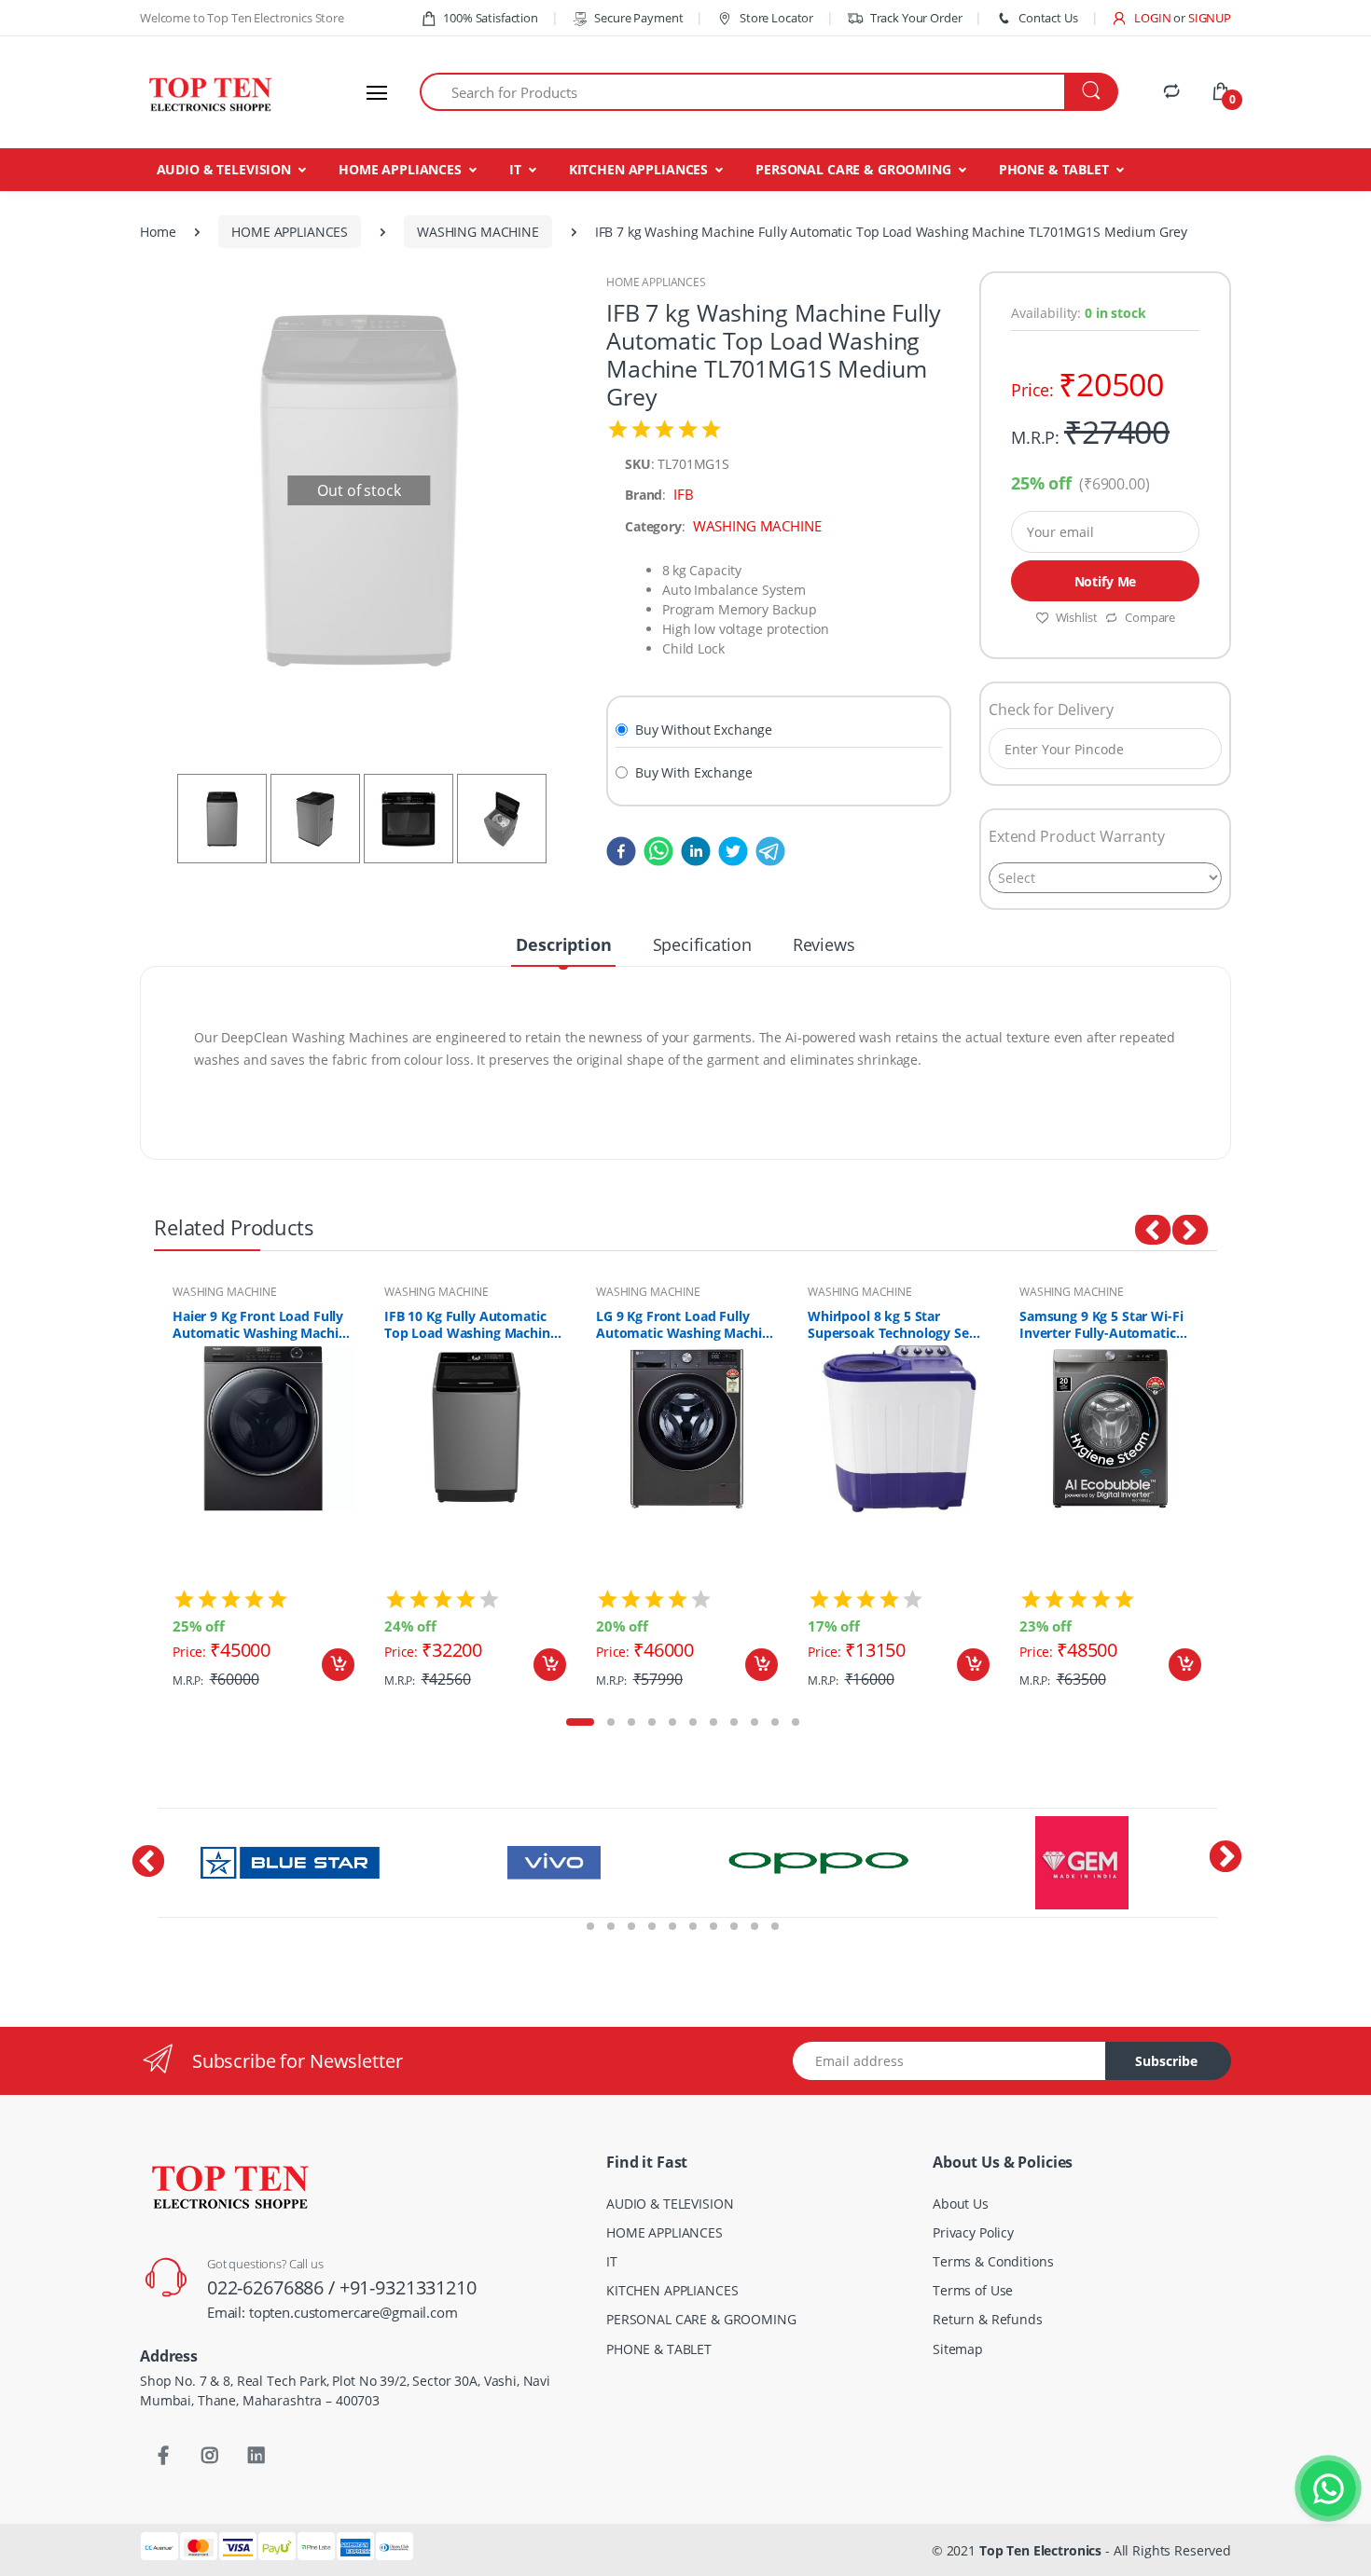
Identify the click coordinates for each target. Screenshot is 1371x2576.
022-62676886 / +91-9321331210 (342, 2287)
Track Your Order (916, 18)
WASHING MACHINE (478, 232)
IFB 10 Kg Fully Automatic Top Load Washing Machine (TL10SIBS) (471, 1325)
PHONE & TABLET (1054, 169)
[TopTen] (210, 92)
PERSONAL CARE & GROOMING (853, 169)
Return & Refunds (988, 2319)
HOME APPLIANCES (400, 169)
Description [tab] (563, 944)
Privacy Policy (973, 2232)
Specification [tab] (702, 944)
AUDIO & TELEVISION (224, 169)
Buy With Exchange (694, 772)
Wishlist (1077, 617)
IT (515, 169)
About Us (961, 2204)
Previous (140, 1492)
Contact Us (1048, 18)
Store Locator (775, 18)
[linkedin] (692, 850)
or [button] (1202, 18)
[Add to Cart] (338, 1665)
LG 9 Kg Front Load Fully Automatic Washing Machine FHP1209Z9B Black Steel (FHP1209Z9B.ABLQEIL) (686, 1325)
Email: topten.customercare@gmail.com (332, 2312)
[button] (1141, 18)
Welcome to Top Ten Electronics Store (242, 18)
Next (1231, 1492)
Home (158, 232)
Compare (1150, 617)
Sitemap (958, 2349)
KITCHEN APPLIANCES (638, 169)
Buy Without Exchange (704, 730)
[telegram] (767, 850)
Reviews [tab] (824, 944)
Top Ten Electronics (1040, 2550)
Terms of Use (973, 2290)
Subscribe (1166, 2061)
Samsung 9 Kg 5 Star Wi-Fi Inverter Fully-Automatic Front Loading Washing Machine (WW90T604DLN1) (1104, 1325)
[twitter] (729, 850)
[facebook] (621, 850)
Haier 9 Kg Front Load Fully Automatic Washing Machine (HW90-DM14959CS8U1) (263, 1325)
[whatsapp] (655, 850)
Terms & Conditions (993, 2261)
